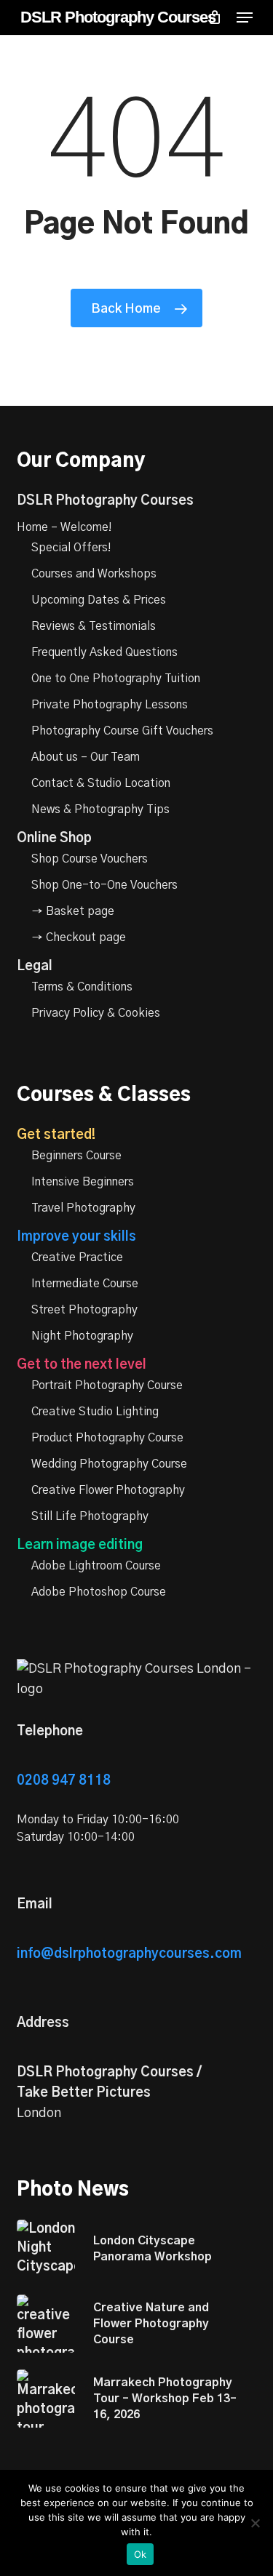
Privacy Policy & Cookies (96, 1013)
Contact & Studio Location (101, 783)
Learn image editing (80, 1545)
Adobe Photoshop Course (99, 1592)
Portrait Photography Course (107, 1385)
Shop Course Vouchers (90, 859)
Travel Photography (83, 1208)
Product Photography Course (107, 1438)
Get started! (56, 1135)
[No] (255, 2523)
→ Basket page (73, 911)
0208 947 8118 (64, 1781)
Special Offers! (71, 548)
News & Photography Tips (100, 809)
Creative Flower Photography (108, 1490)
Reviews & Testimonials (94, 626)
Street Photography (84, 1310)
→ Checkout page (79, 937)
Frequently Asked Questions (104, 652)
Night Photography (82, 1336)
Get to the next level (82, 1365)
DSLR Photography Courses (118, 17)
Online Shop (54, 839)
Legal (35, 967)
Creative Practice (77, 1257)
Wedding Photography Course (109, 1464)
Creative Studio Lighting (95, 1412)
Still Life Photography (90, 1516)
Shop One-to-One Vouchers (104, 885)
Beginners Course (76, 1156)
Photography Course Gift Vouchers (122, 731)
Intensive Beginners (83, 1182)
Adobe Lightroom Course (96, 1566)
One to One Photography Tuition (116, 679)
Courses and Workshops (94, 574)
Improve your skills (76, 1237)
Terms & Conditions (82, 987)
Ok (141, 2554)
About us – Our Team (86, 757)
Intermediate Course (85, 1284)
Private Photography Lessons (110, 705)
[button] (245, 17)
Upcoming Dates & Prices (99, 600)
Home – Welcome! (64, 527)
